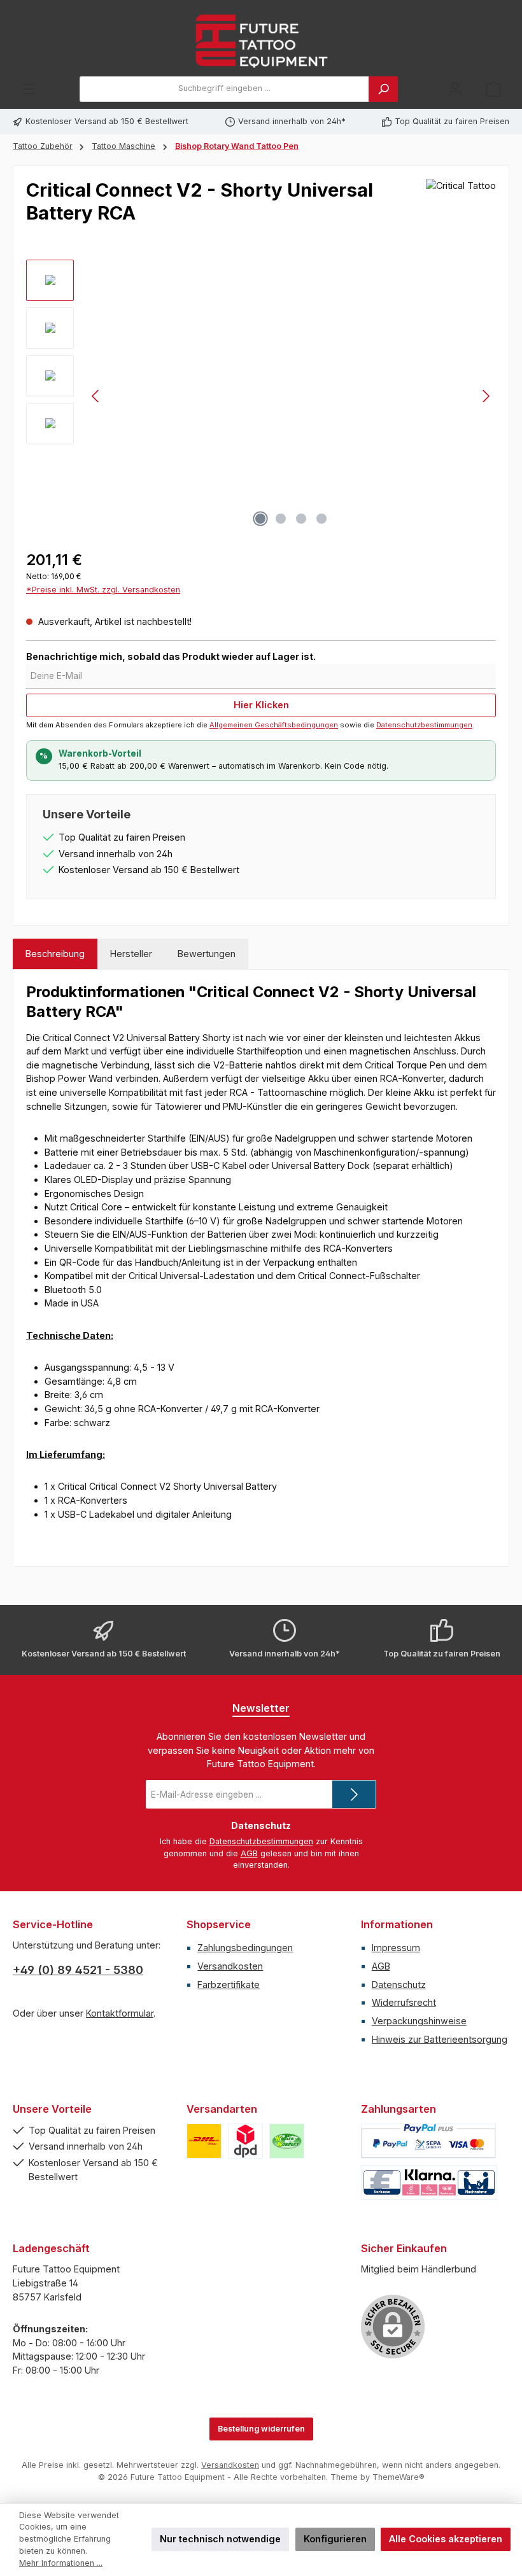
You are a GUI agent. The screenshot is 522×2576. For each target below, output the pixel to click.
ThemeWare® (399, 2477)
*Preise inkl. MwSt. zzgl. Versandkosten (103, 590)
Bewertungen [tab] (207, 954)
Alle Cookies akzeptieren (446, 2539)
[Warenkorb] (493, 89)
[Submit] (354, 1794)
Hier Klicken (261, 705)
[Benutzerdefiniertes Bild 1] (204, 2141)
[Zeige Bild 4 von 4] (321, 519)
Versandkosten (230, 1966)
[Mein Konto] (455, 89)
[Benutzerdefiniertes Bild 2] (245, 2141)
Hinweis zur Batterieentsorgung (440, 2039)
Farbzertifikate (229, 1984)
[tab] (55, 954)
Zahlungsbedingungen (245, 1948)
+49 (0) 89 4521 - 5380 (78, 1970)
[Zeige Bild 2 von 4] (281, 519)
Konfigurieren (335, 2539)
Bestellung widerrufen (261, 2429)
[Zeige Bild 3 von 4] (301, 519)
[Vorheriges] (96, 396)
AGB (249, 1853)
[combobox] (224, 89)
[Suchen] (383, 89)
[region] (261, 396)
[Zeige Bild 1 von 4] (260, 519)
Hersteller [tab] (131, 954)
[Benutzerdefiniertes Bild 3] (287, 2141)
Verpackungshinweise (419, 2021)
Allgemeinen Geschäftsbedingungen (274, 725)
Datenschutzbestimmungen (424, 725)
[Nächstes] (486, 396)
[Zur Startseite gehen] (261, 41)
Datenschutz (399, 1984)
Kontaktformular (120, 2013)
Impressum (396, 1948)
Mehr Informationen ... (61, 2563)
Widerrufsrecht (404, 2002)
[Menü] (29, 89)
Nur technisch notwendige (220, 2539)
